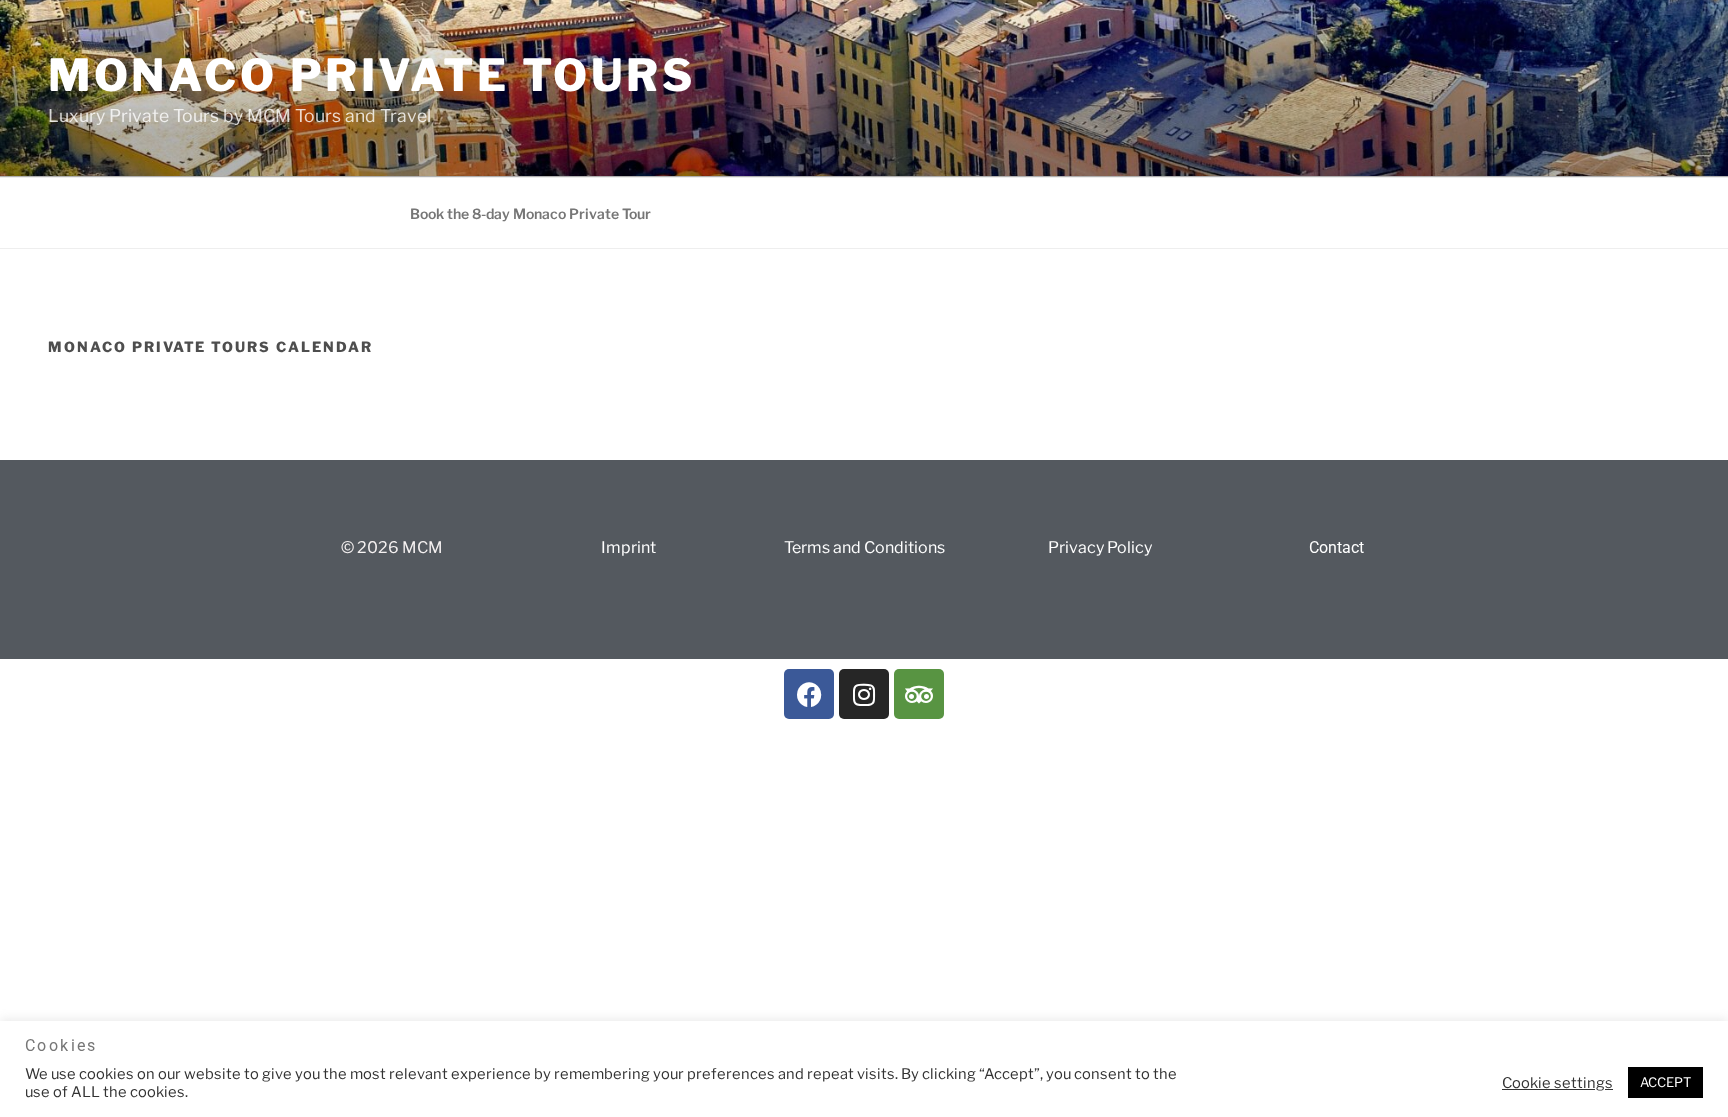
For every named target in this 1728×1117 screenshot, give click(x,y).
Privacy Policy (1100, 547)
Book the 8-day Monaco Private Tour (530, 213)
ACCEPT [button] (1665, 1082)
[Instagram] (864, 694)
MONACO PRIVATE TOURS (371, 75)
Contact (1336, 547)
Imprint (628, 547)
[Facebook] (809, 694)
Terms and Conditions (864, 547)
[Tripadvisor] (919, 694)
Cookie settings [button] (1557, 1083)
